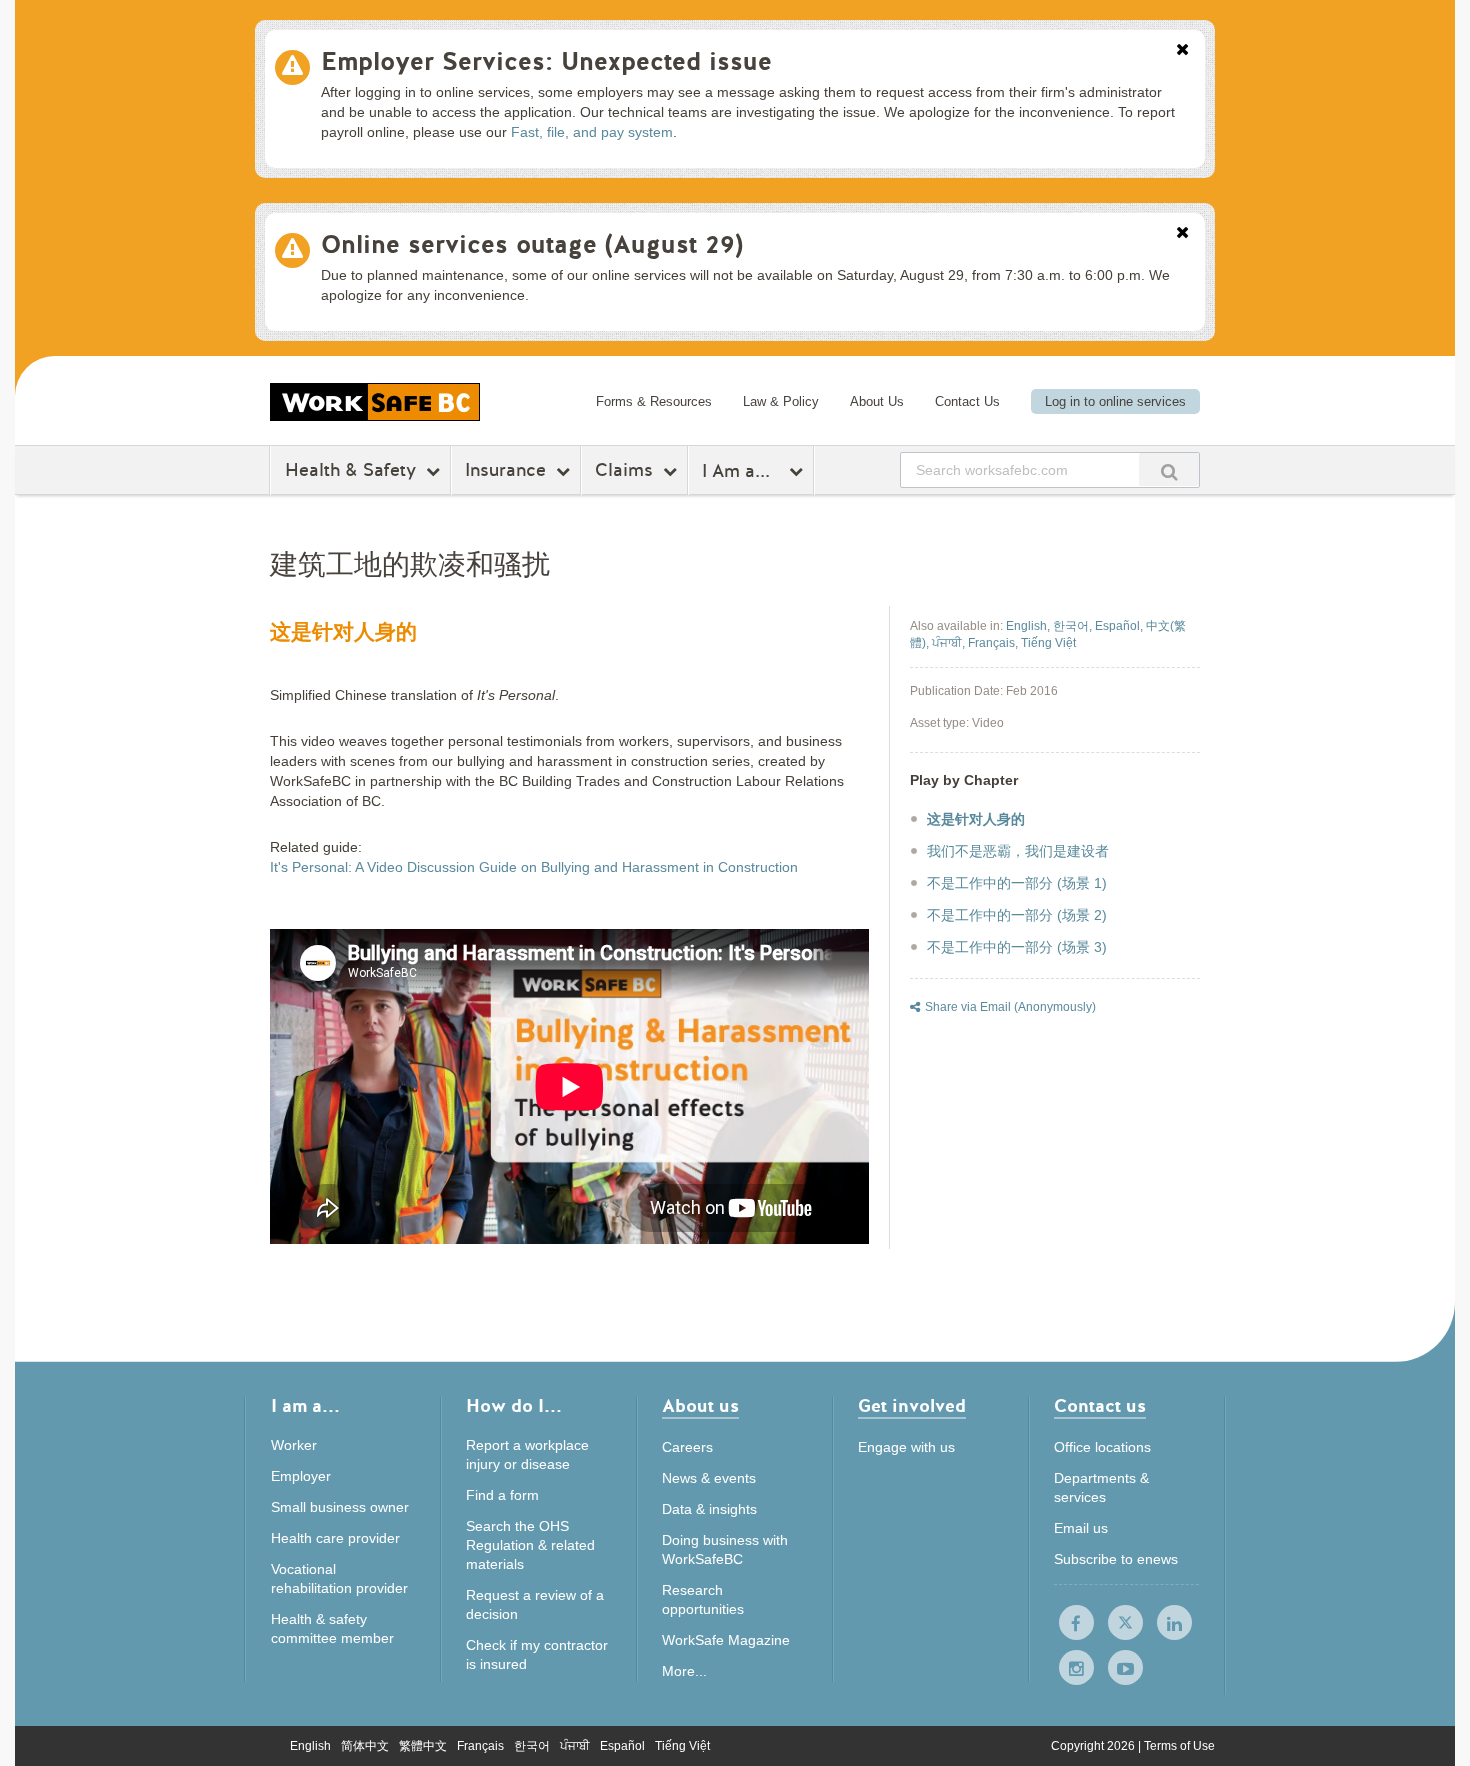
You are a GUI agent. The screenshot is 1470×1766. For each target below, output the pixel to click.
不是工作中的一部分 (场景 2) (1017, 915)
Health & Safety (350, 470)
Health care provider (335, 1538)
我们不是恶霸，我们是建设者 (1018, 851)
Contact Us (967, 401)
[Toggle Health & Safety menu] (435, 471)
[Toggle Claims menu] (672, 471)
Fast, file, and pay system (592, 132)
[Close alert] (1182, 51)
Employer (301, 1476)
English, (1029, 626)
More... (684, 1671)
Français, (994, 643)
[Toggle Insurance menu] (565, 471)
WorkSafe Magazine (726, 1640)
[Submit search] (1169, 469)
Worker (294, 1445)
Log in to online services (1115, 401)
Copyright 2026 (1094, 1746)
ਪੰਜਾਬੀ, (950, 643)
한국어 (532, 1746)
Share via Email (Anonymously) (1010, 1007)
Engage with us (906, 1447)
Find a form (502, 1495)
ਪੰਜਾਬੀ (575, 1746)
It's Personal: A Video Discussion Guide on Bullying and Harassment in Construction (534, 867)
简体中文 (365, 1746)
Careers (687, 1447)
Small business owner (340, 1507)
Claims (624, 470)
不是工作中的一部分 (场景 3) (1017, 947)
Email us (1081, 1528)
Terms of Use (1179, 1746)
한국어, (1074, 626)
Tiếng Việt (682, 1746)
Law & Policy (781, 401)
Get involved (912, 1407)
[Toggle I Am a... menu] (798, 471)
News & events (709, 1478)
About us (700, 1407)
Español (622, 1746)
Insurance (505, 470)
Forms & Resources (654, 401)
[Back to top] (1267, 1659)
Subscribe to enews (1116, 1559)
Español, (1120, 626)
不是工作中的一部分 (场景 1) (1017, 883)
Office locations (1102, 1447)
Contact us (1100, 1407)
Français (480, 1746)
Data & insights (709, 1509)
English (310, 1746)
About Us (877, 401)
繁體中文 (423, 1746)
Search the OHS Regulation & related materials (530, 1545)
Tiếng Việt (1048, 643)
